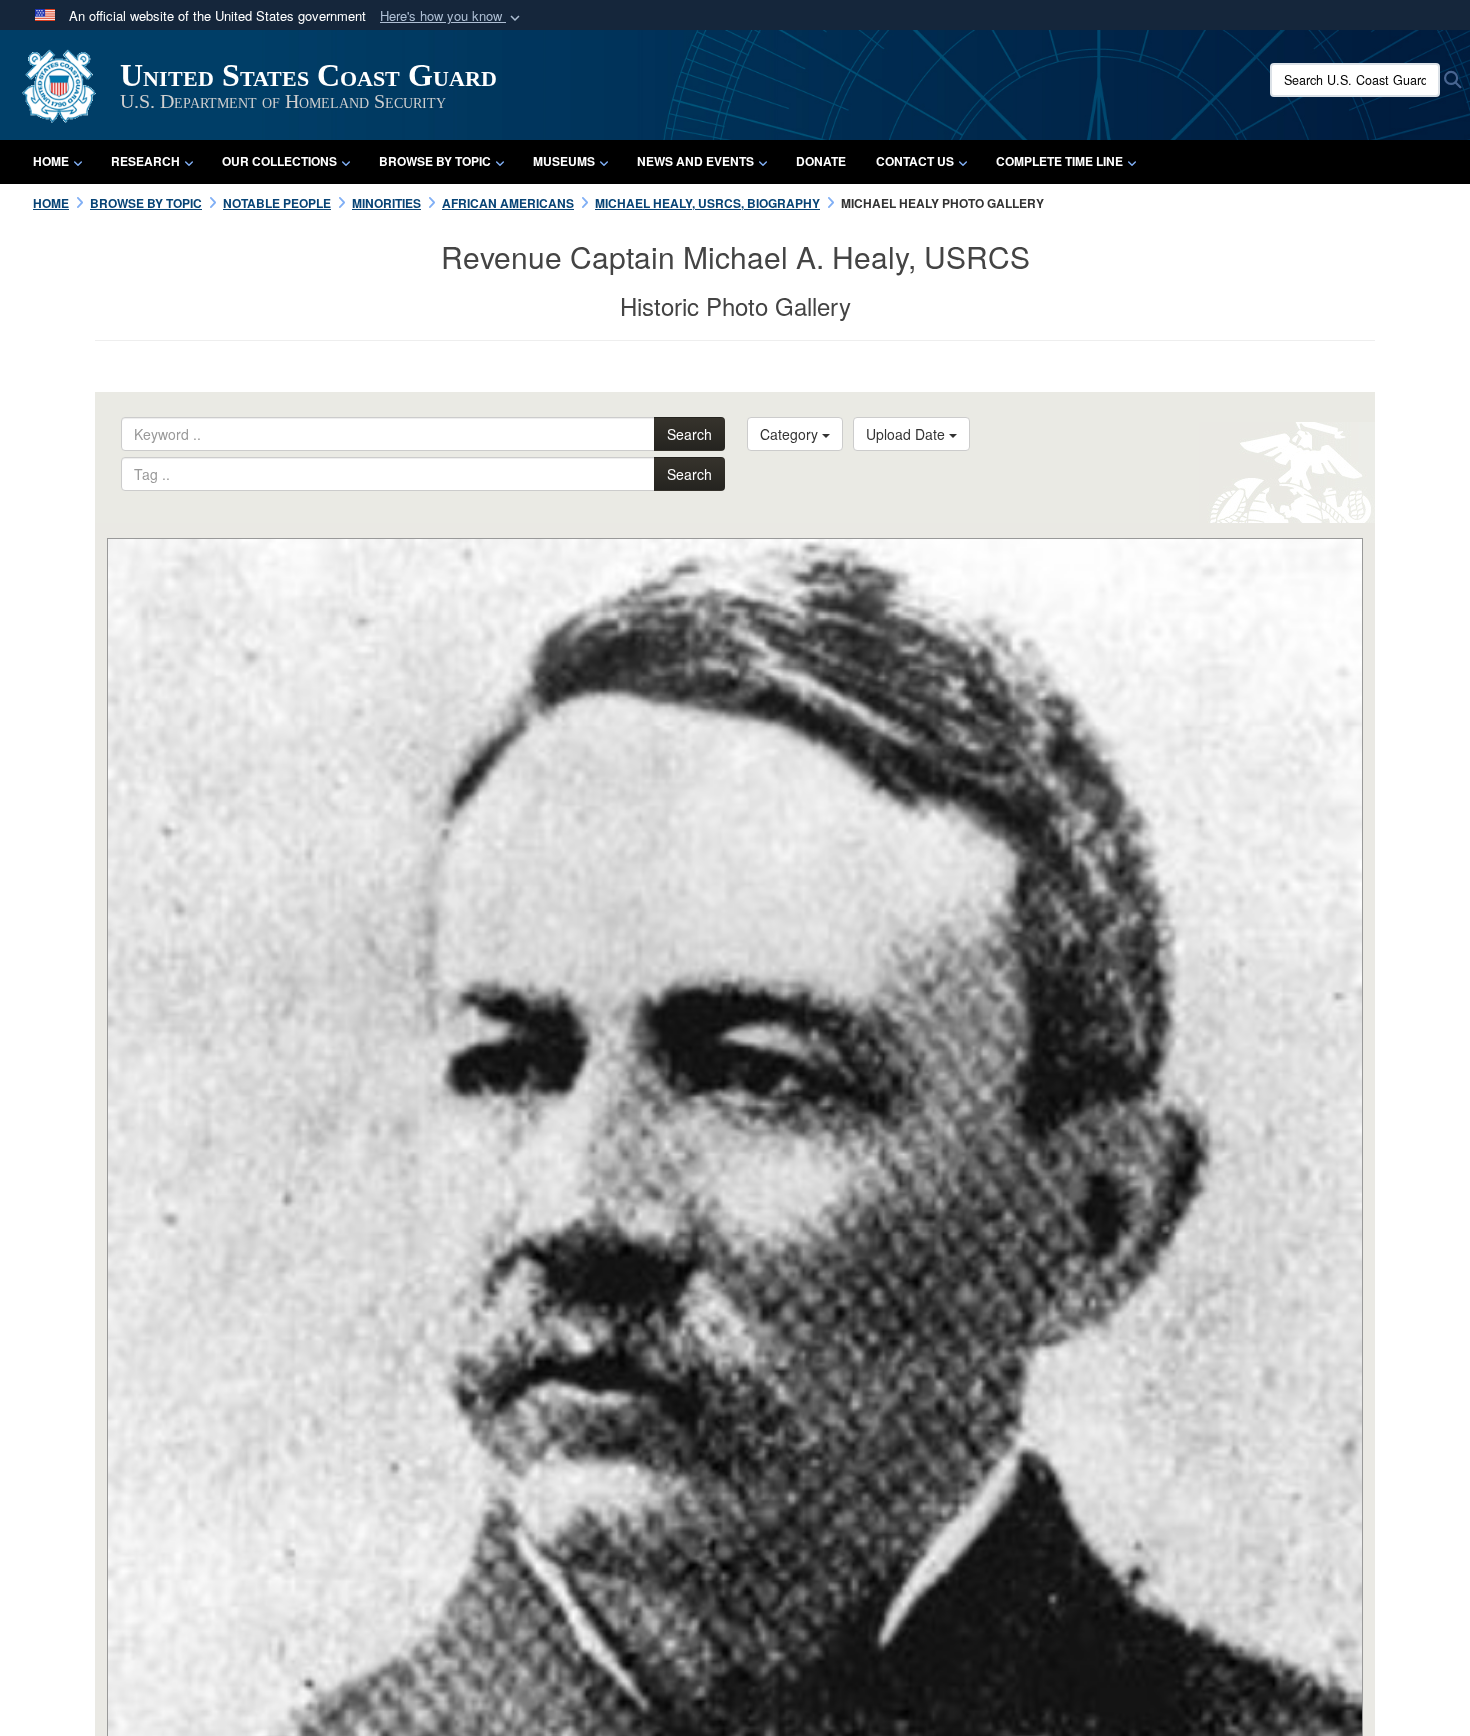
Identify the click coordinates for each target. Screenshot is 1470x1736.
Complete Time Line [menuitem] (1059, 161)
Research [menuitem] (145, 161)
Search (689, 434)
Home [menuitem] (51, 161)
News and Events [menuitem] (695, 161)
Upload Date (907, 434)
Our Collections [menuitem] (279, 161)
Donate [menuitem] (821, 161)
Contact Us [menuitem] (915, 161)
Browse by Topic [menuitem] (435, 161)
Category (791, 434)
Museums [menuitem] (564, 161)
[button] (452, 16)
